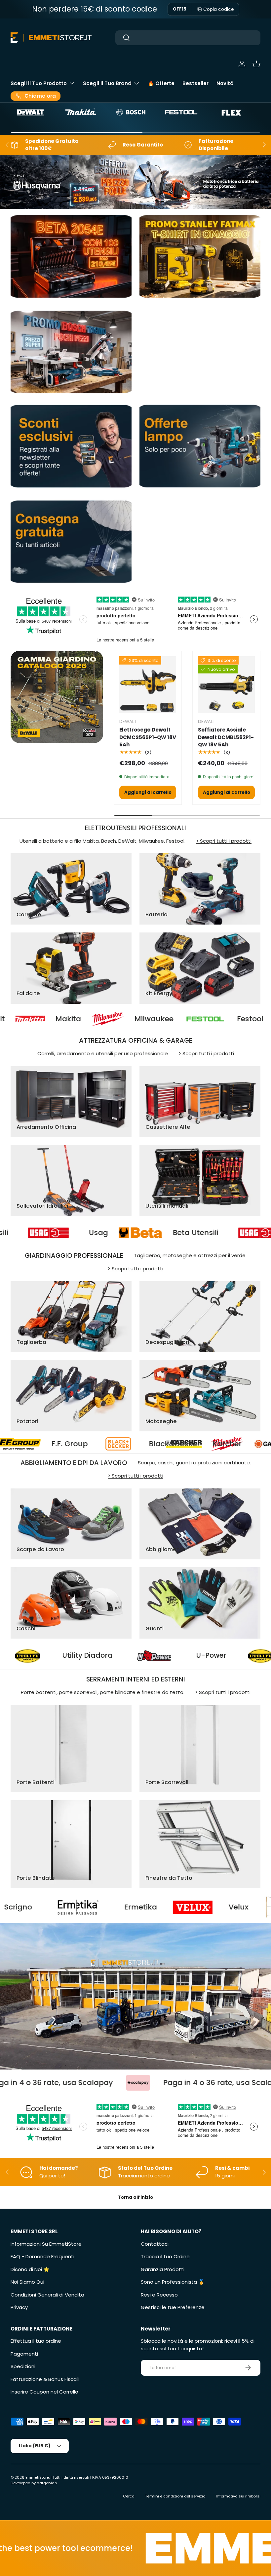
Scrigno (219, 1907)
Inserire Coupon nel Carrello (44, 2392)
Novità (225, 83)
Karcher (87, 1444)
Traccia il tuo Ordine (165, 2256)
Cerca (129, 2496)
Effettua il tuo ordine (36, 2341)
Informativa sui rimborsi (238, 2496)
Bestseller (195, 83)
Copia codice (219, 9)
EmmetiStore (37, 2477)
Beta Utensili (67, 1233)
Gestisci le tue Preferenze (173, 2307)
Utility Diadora (178, 1656)
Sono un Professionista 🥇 (173, 2282)
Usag (180, 1233)
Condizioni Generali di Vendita (47, 2295)
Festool (169, 1019)
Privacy (19, 2307)
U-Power (68, 1656)
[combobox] (188, 38)
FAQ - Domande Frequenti (42, 2256)
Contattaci (155, 2244)
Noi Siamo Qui (27, 2282)
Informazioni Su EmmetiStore (46, 2244)
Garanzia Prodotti (163, 2269)
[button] (256, 64)
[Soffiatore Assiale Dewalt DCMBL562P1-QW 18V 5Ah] (226, 685)
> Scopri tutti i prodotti (224, 841)
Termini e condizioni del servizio (175, 2496)
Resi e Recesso (159, 2295)
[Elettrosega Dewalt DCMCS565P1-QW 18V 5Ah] (148, 685)
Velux (112, 1907)
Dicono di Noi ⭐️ (30, 2269)
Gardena (181, 1444)
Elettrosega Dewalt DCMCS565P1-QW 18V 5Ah (148, 737)
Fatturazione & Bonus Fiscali (45, 2379)
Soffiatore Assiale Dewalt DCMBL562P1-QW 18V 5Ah (226, 737)
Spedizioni (23, 2366)
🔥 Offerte (161, 83)
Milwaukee (73, 1019)
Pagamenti (24, 2354)
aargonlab (47, 2483)
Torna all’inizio (135, 2197)
